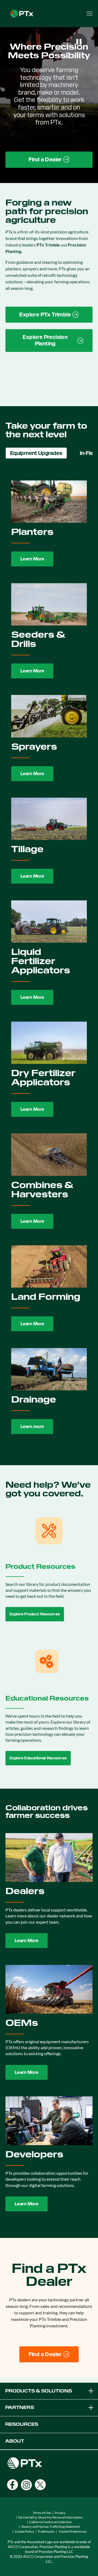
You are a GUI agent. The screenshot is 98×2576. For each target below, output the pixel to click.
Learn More (32, 559)
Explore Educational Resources (38, 1758)
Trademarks (46, 2531)
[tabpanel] (49, 958)
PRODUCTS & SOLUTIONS (39, 2391)
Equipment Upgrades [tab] (36, 453)
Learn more (32, 1427)
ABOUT (15, 2441)
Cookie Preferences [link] (73, 2531)
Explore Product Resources (35, 1614)
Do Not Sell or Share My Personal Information (50, 2517)
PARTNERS (20, 2407)
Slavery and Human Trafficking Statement (51, 2527)
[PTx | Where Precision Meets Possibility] (22, 13)
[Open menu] (90, 14)
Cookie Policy (24, 2531)
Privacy (60, 2513)
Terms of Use (42, 2513)
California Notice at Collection (50, 2522)
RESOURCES (22, 2424)
